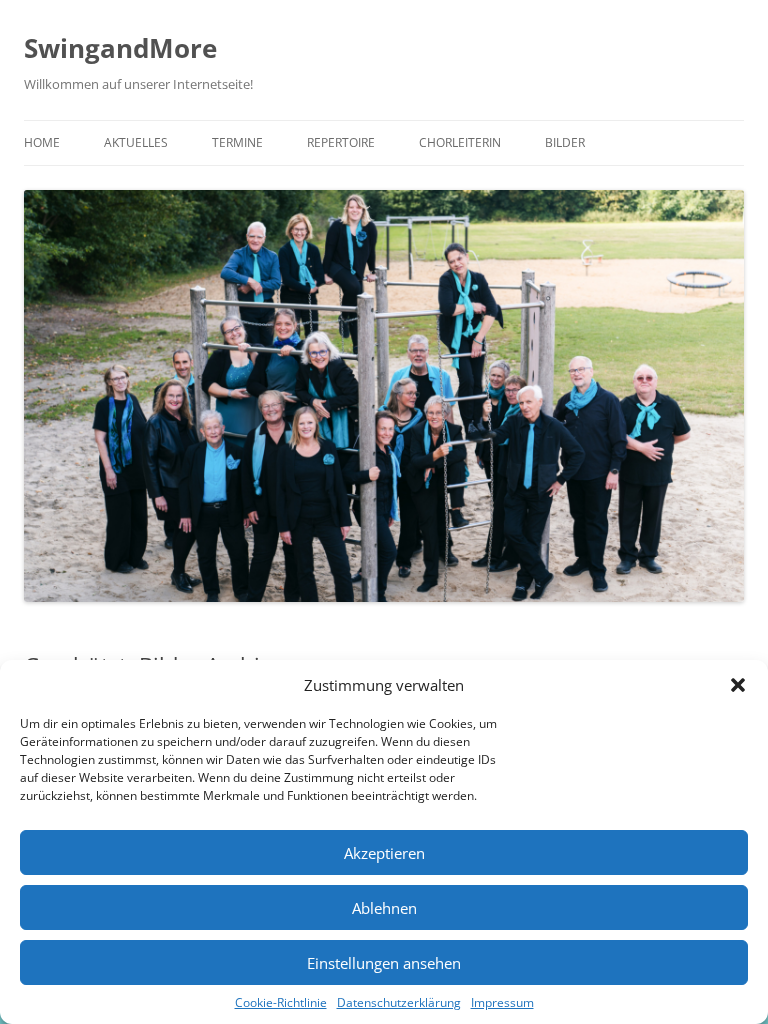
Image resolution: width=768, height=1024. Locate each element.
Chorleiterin (460, 142)
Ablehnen (384, 908)
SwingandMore (120, 48)
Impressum (502, 1002)
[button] (738, 685)
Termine (237, 142)
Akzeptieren (384, 853)
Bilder (565, 142)
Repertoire (341, 142)
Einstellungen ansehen (384, 963)
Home (42, 142)
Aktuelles (136, 142)
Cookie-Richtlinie (281, 1002)
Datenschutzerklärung (399, 1002)
